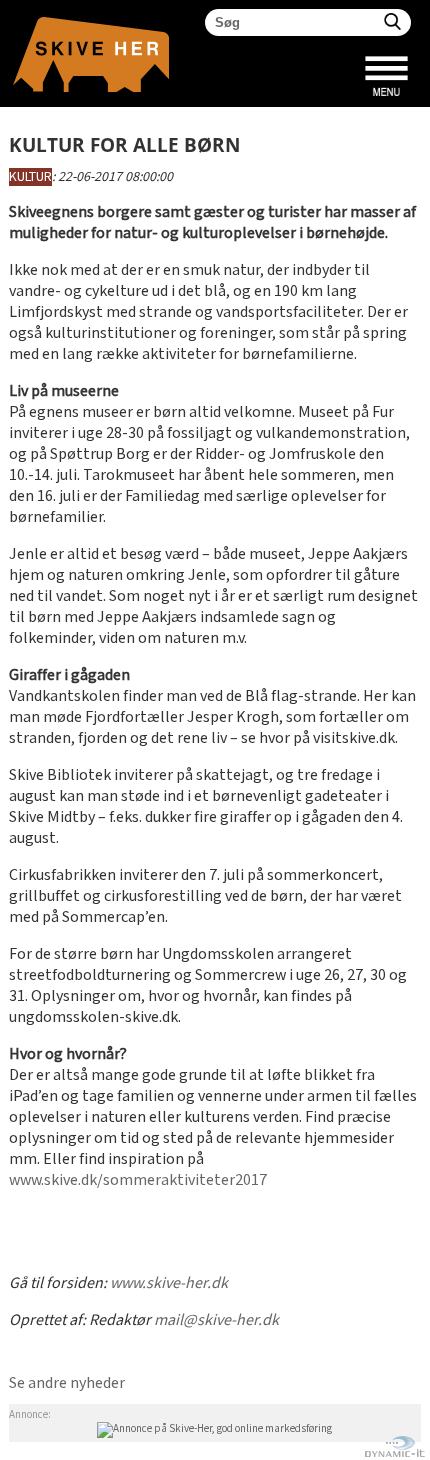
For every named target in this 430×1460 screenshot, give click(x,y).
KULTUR (30, 177)
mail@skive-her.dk (216, 1320)
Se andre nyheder (67, 1383)
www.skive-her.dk (169, 1283)
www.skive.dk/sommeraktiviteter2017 (138, 1180)
